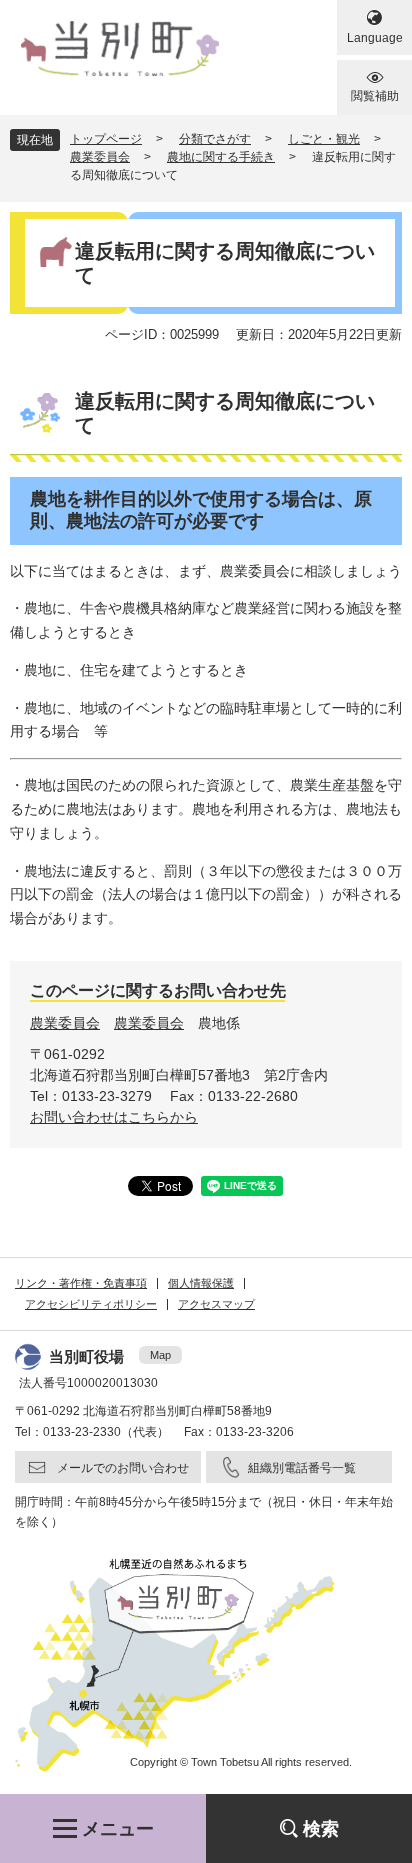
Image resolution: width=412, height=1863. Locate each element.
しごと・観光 (324, 139)
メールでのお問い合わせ (123, 1468)
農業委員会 (100, 157)
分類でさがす (215, 139)
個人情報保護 (201, 1283)
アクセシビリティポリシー (91, 1304)
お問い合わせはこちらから (114, 1117)
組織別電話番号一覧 (302, 1468)
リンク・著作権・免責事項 (81, 1283)
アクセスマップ (216, 1304)
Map (160, 1355)
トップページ (106, 139)
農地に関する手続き (221, 157)
